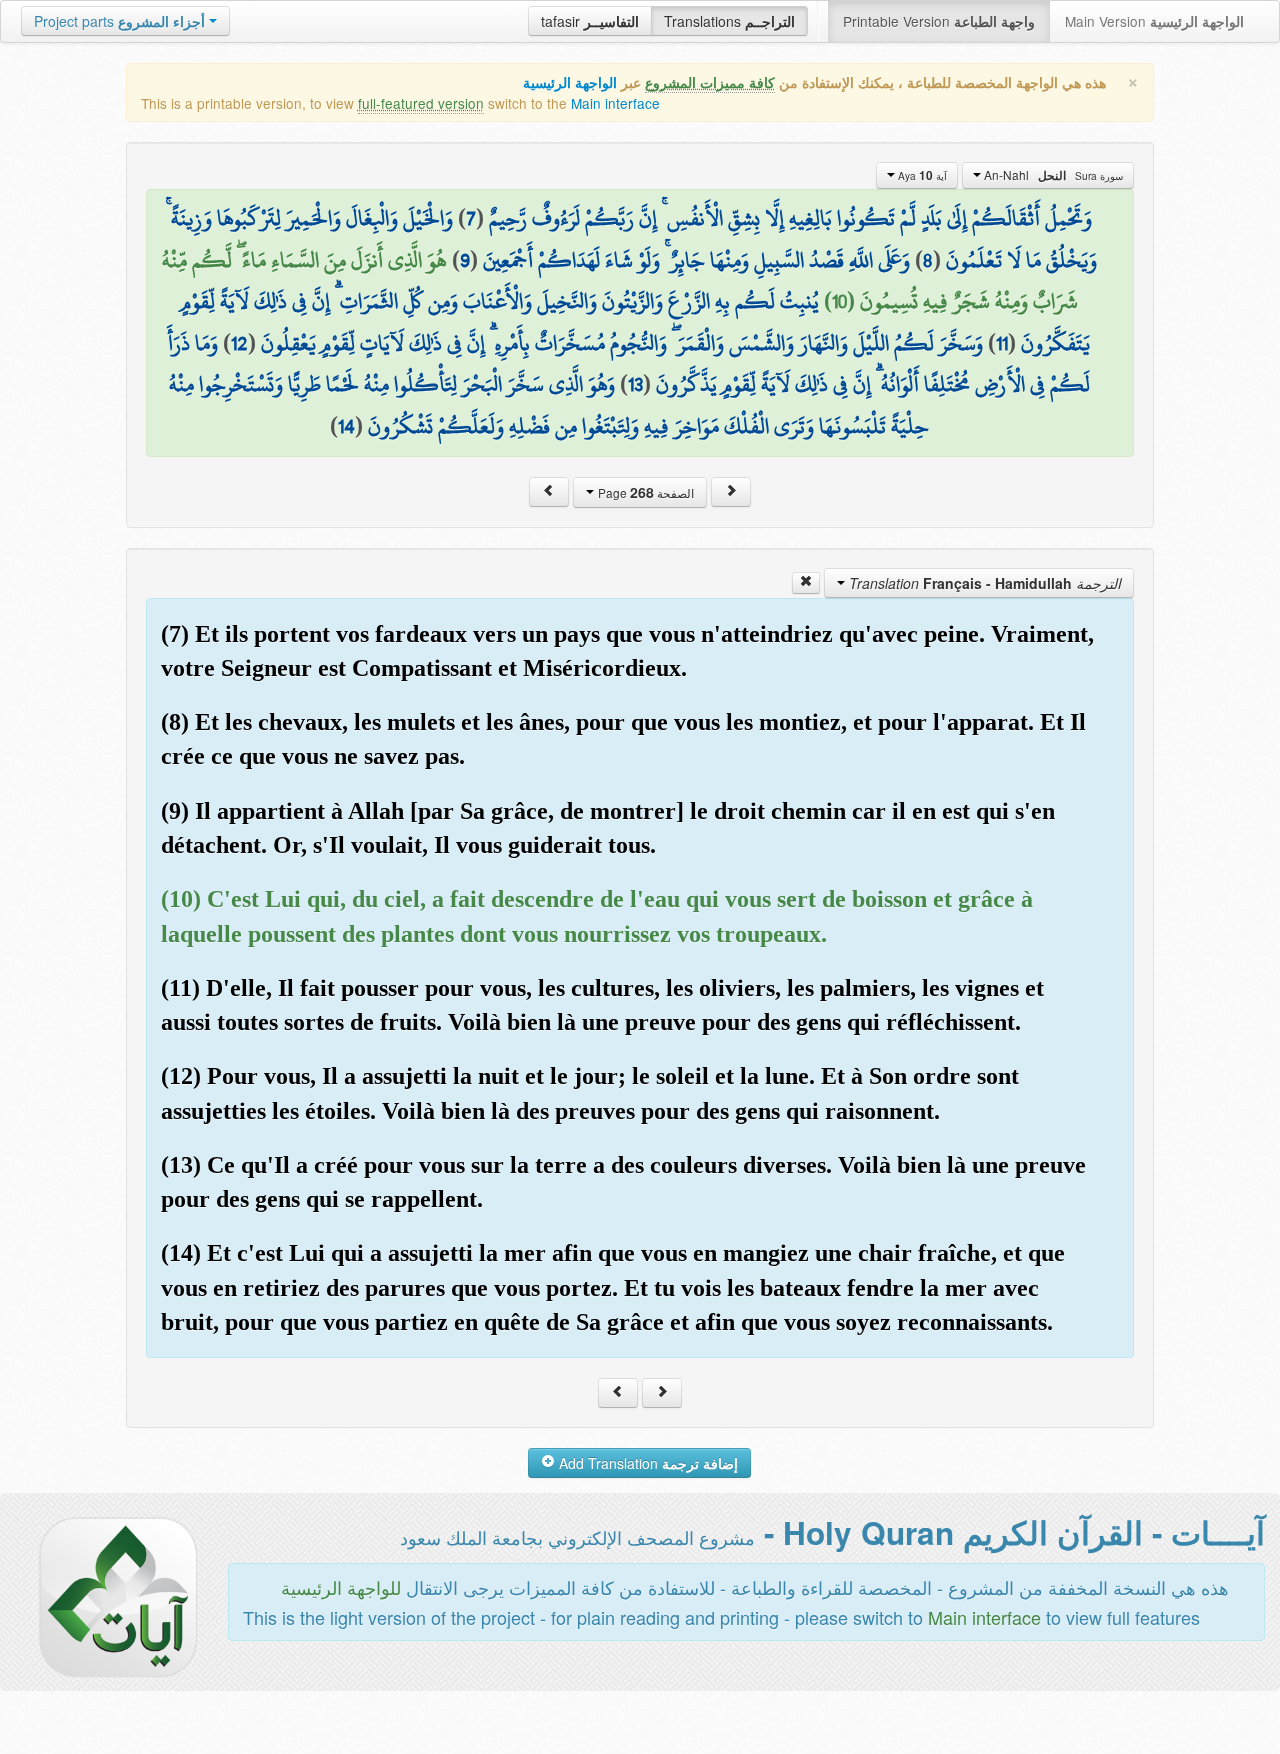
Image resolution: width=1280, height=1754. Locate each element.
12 (239, 343)
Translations (729, 21)
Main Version (1154, 21)
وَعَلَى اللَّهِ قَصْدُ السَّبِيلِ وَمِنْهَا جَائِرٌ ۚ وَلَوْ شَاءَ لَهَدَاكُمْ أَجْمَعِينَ (696, 260)
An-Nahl (1052, 175)
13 (635, 384)
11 (1002, 343)
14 (346, 426)
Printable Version (939, 21)
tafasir (590, 21)
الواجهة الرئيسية (570, 82)
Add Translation (646, 1463)
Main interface (615, 103)
